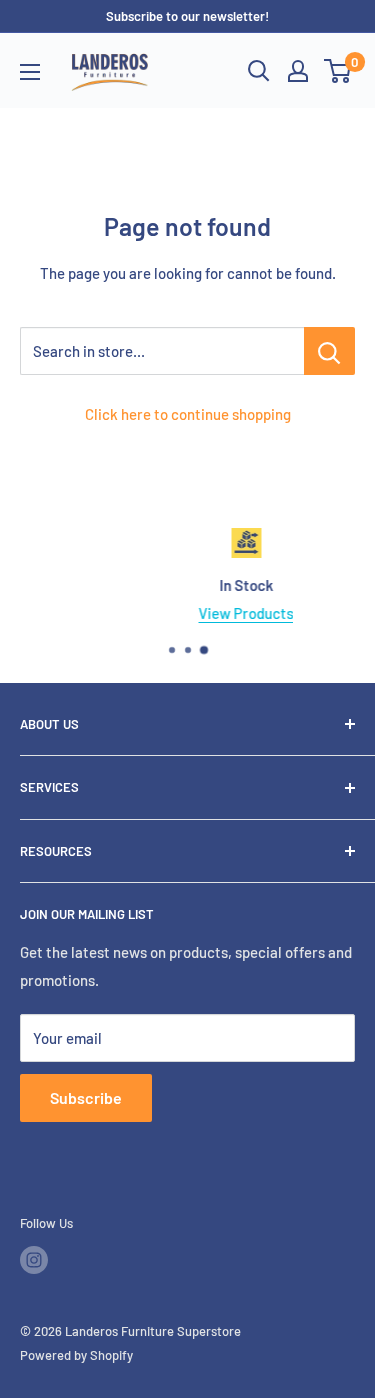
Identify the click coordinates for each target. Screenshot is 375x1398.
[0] (338, 71)
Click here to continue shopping (188, 414)
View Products (210, 613)
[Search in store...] (329, 351)
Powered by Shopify (76, 1355)
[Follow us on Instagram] (34, 1260)
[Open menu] (30, 72)
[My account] (298, 71)
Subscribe (86, 1097)
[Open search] (259, 71)
